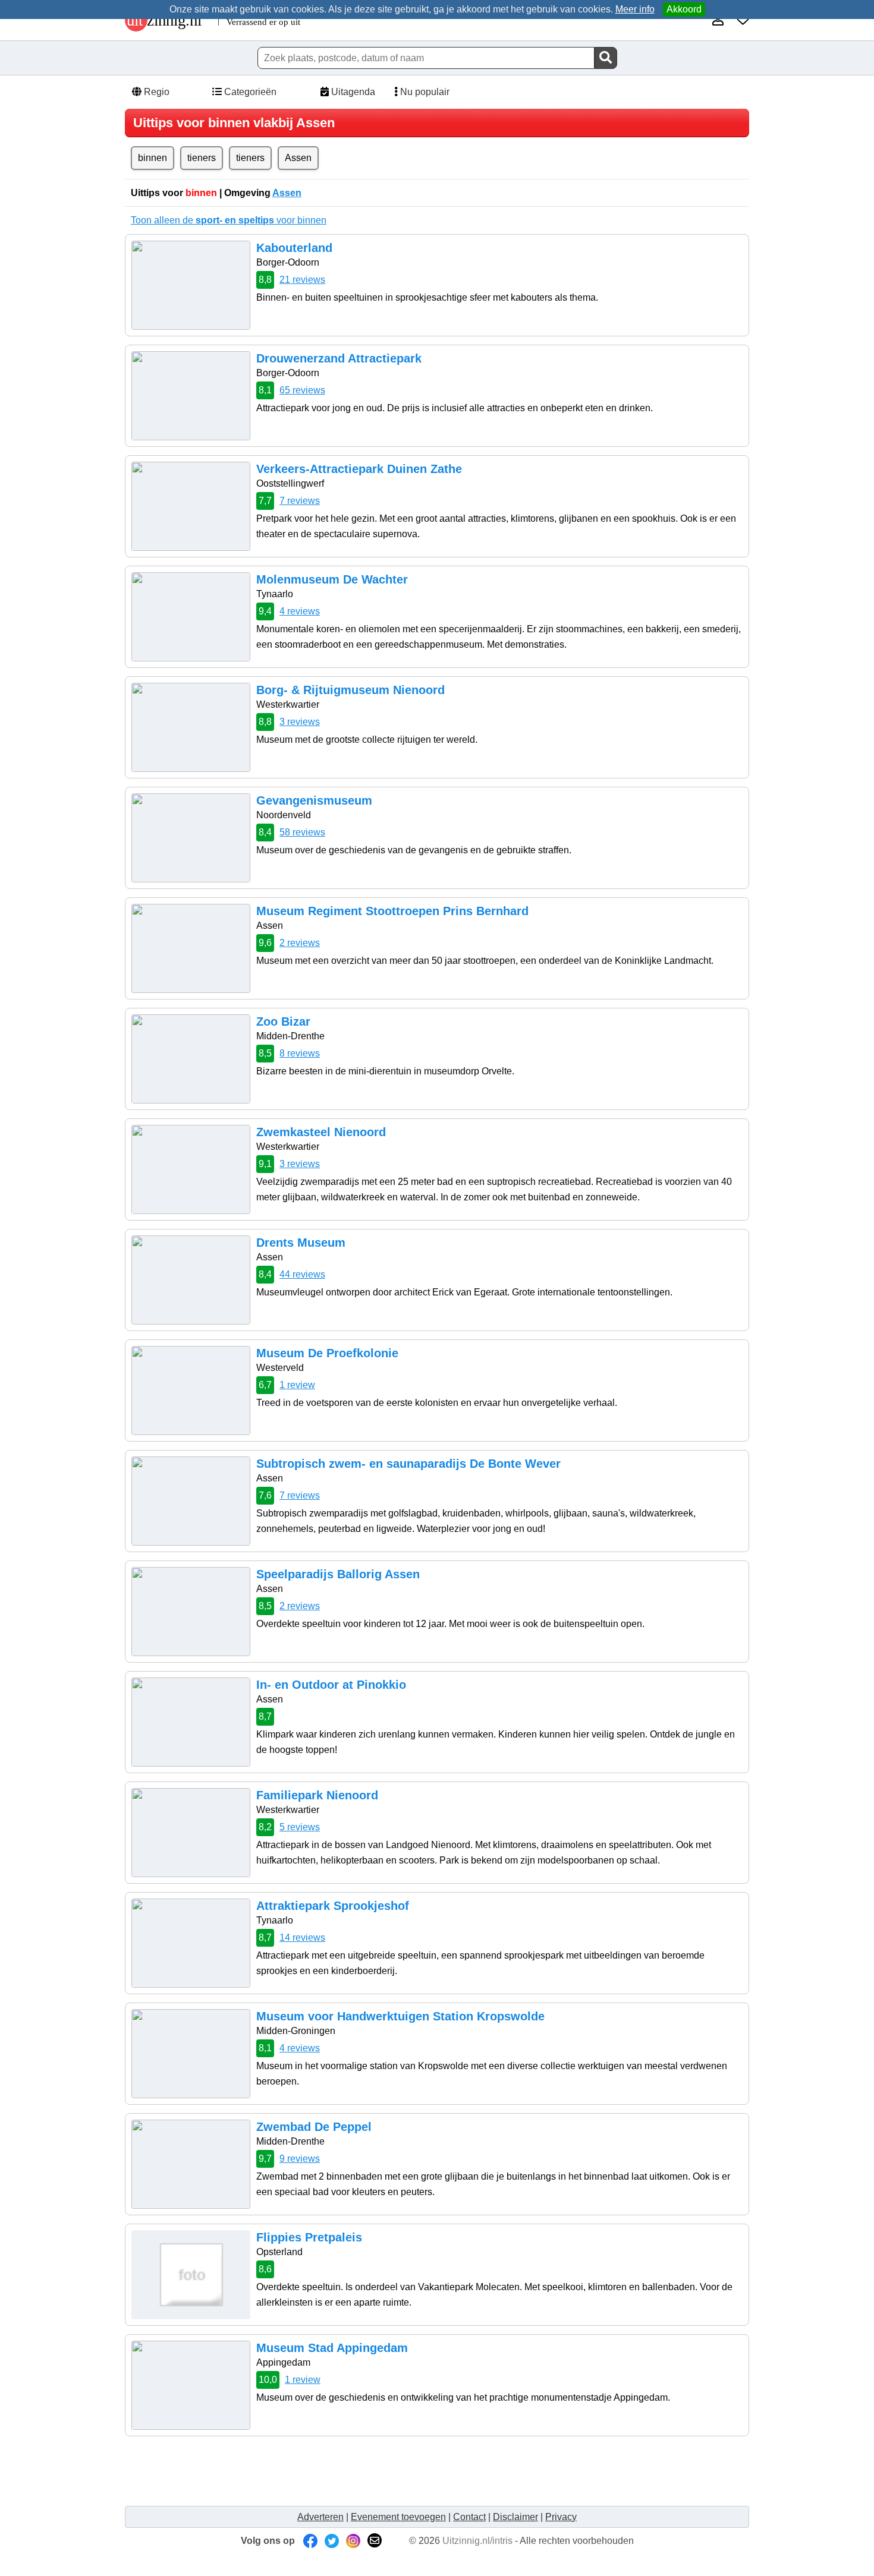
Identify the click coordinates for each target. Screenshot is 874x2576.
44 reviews (302, 1274)
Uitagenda (352, 92)
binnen (153, 158)
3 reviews (300, 722)
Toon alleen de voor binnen (229, 220)
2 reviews (300, 943)
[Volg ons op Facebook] (310, 2541)
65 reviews (302, 390)
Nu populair (424, 92)
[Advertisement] (347, 2471)
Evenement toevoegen (398, 2517)
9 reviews (300, 2159)
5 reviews (300, 1827)
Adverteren (320, 2517)
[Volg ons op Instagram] (353, 2541)
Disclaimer (515, 2517)
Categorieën (249, 92)
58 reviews (302, 832)
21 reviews (302, 280)
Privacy (561, 2517)
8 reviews (300, 1053)
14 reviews (302, 1937)
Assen (298, 158)
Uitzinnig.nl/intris (477, 2541)
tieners (202, 158)
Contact (469, 2517)
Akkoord (684, 9)
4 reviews (300, 611)
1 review (297, 1385)
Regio (155, 92)
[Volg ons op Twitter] (332, 2541)
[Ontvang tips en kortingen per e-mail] (375, 2541)
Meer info (635, 9)
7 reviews (300, 501)
